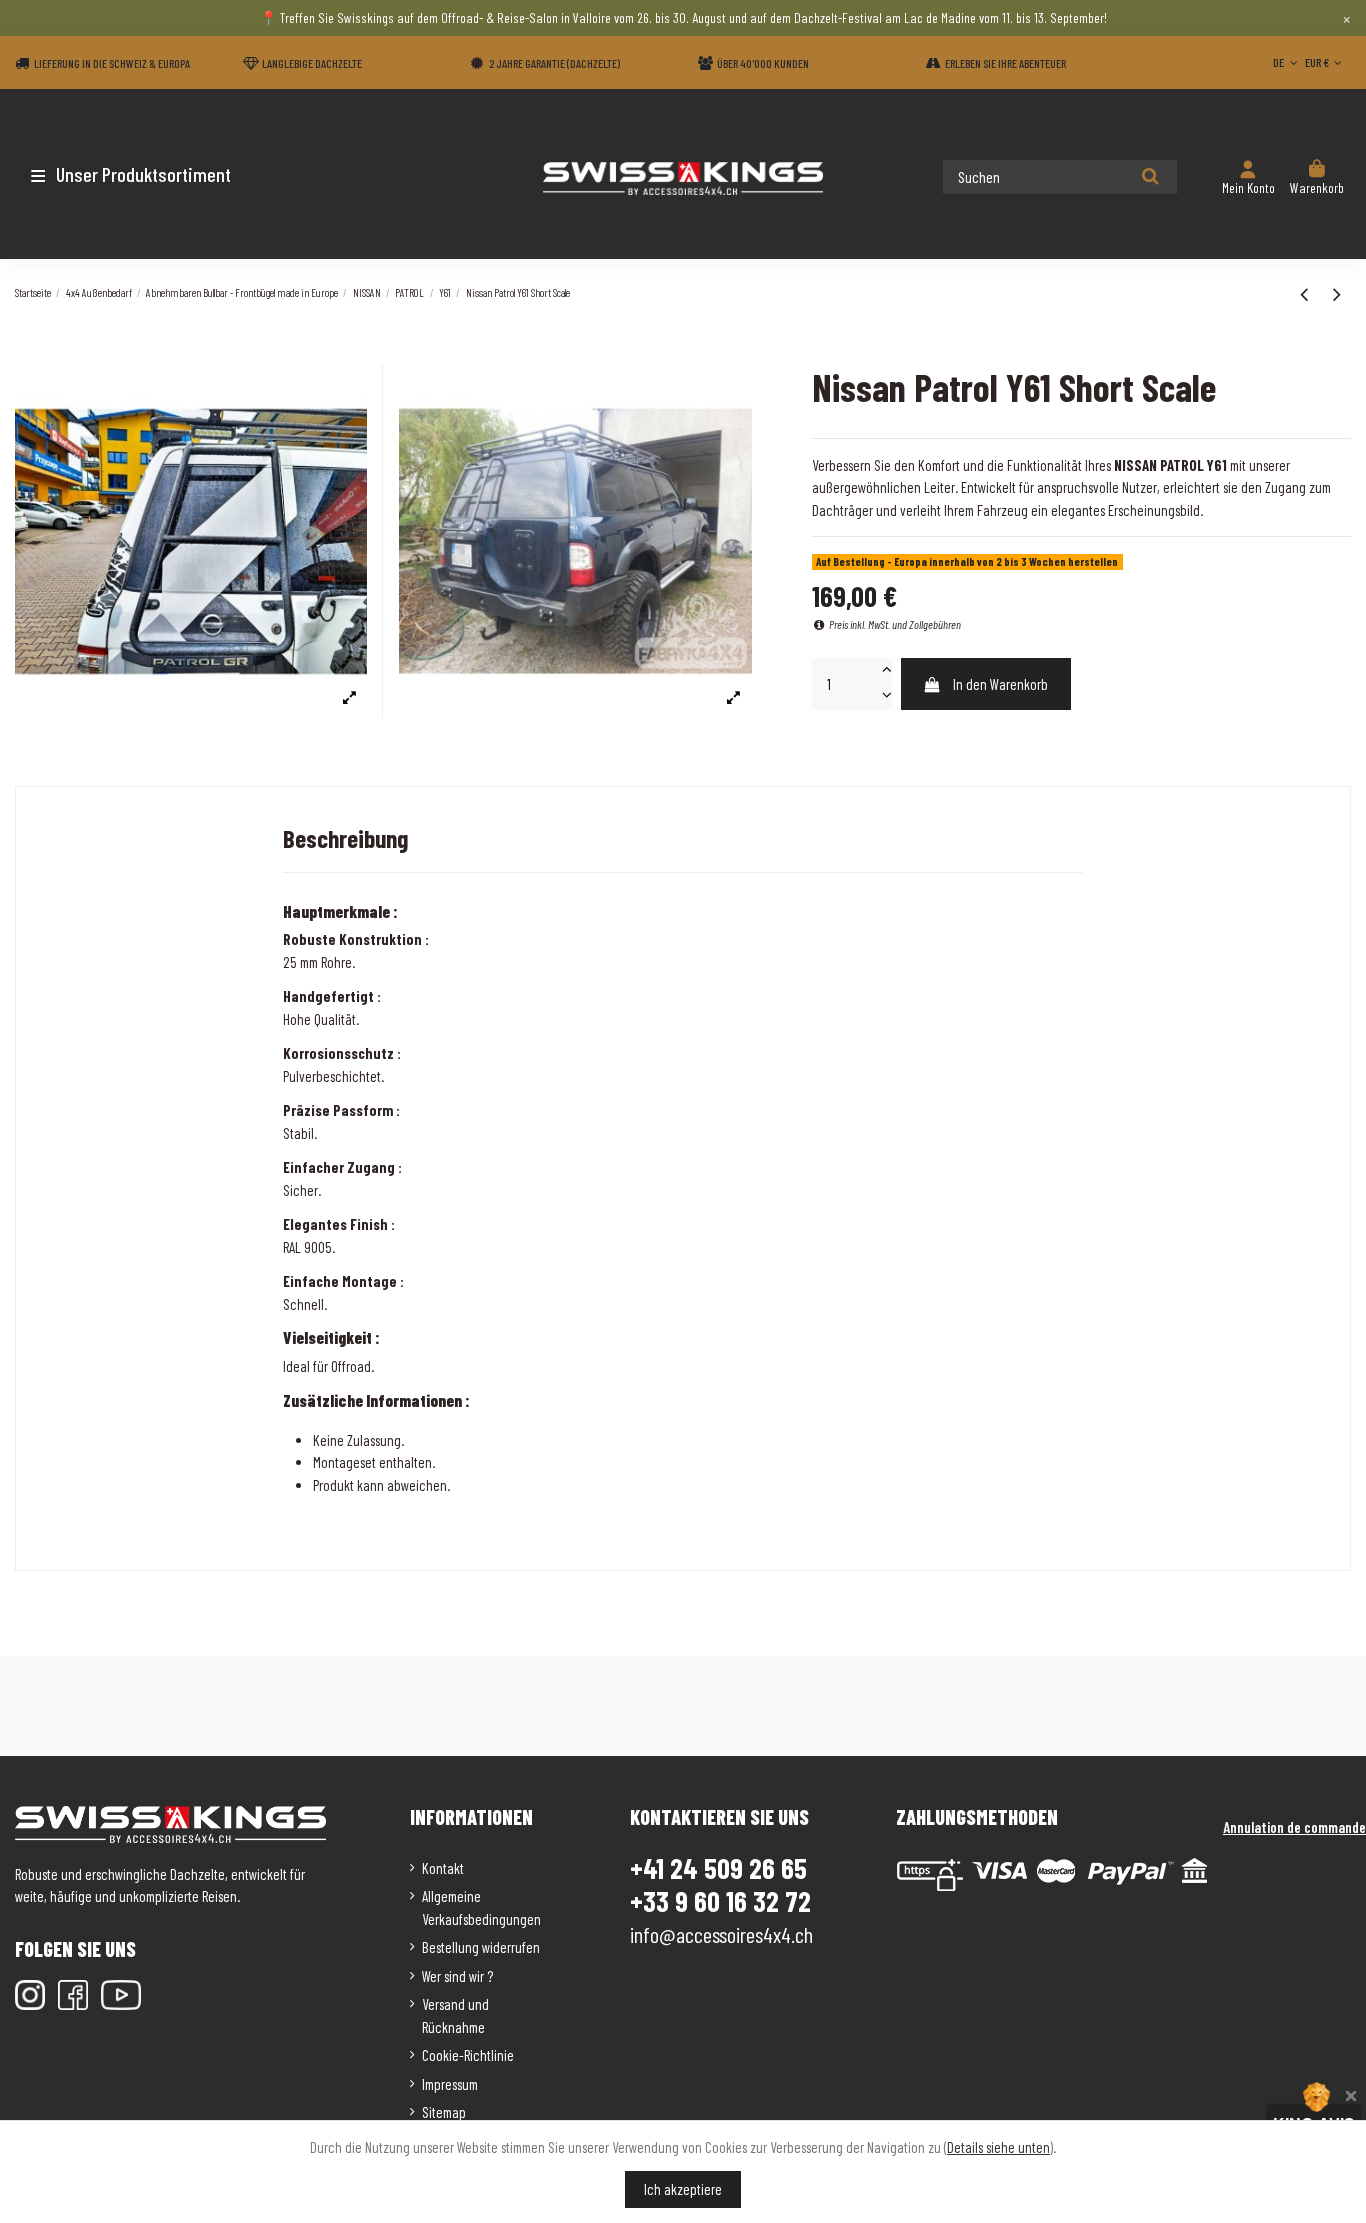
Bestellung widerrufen (481, 1947)
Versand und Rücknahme (455, 2015)
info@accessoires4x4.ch (721, 1934)
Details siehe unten (998, 2147)
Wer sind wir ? (457, 1976)
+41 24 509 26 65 (718, 1868)
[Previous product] (1306, 293)
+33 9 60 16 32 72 (720, 1901)
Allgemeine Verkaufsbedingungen (481, 1907)
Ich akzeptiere (683, 2189)
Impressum (450, 2084)
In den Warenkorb (1000, 684)
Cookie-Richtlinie (468, 2055)
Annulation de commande (1294, 1827)
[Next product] (1337, 293)
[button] (132, 174)
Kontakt (443, 1868)
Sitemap (444, 2112)
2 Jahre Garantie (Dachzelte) (554, 63)
